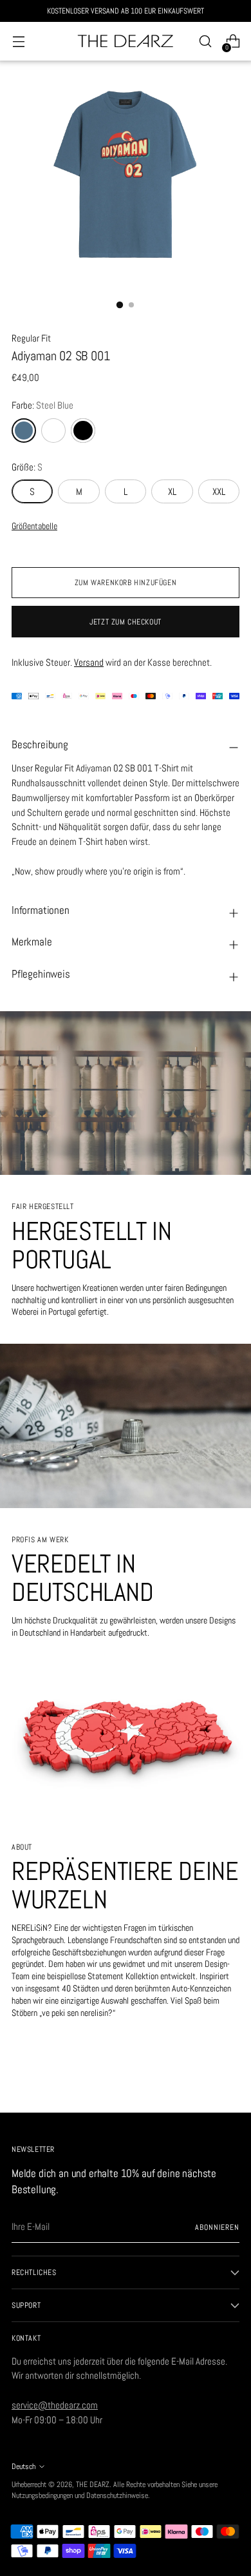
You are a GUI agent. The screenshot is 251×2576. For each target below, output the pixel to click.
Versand (89, 662)
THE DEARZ (93, 2484)
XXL (219, 491)
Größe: (27, 467)
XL (172, 491)
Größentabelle (34, 526)
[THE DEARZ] (126, 42)
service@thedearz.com (55, 2405)
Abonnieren (217, 2227)
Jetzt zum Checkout (126, 622)
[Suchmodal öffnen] (205, 42)
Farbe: (42, 405)
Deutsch (23, 2466)
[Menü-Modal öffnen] (18, 42)
